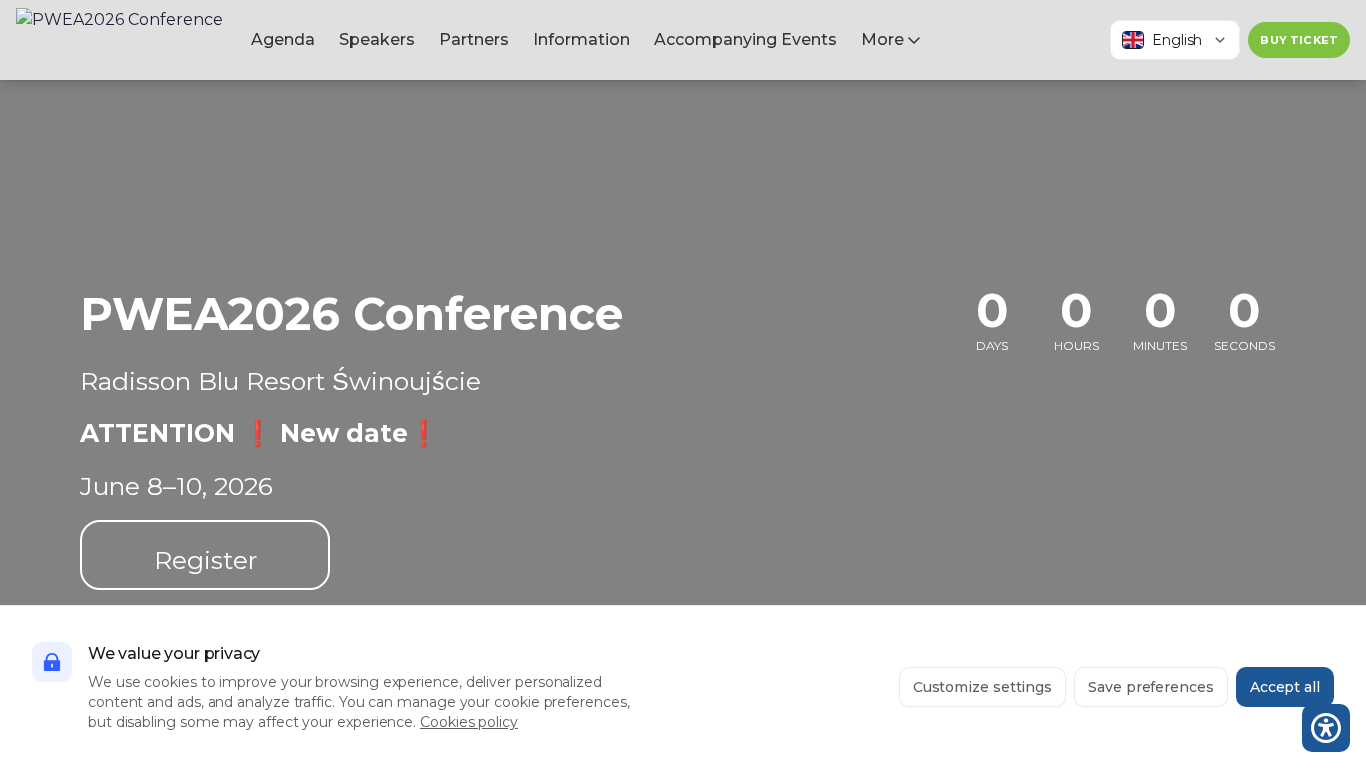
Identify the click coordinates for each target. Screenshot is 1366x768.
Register (205, 560)
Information (581, 39)
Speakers (377, 39)
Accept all (1285, 687)
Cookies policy (469, 722)
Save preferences (1151, 687)
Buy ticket (1299, 40)
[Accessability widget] (1326, 728)
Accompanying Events (745, 39)
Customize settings (983, 687)
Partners (474, 39)
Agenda (283, 39)
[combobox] (1175, 40)
